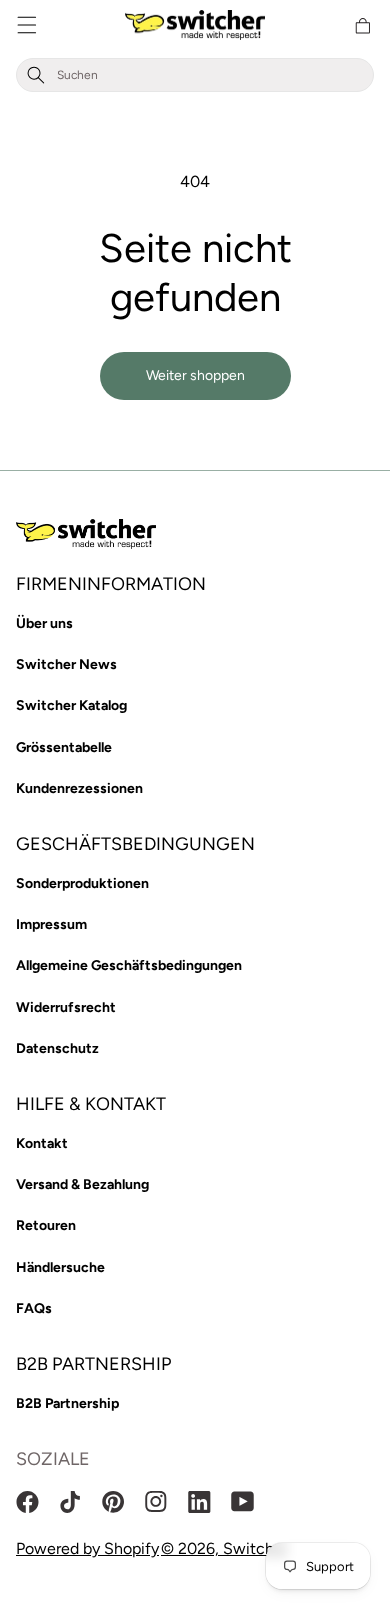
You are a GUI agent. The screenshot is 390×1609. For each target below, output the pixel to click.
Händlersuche (60, 1267)
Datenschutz (57, 1048)
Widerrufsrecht (66, 1007)
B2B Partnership (67, 1403)
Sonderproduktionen (82, 883)
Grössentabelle (64, 747)
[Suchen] (36, 75)
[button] (27, 25)
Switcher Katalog (71, 705)
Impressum (51, 924)
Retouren (46, 1225)
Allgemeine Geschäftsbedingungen (129, 965)
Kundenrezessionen (79, 788)
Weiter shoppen (195, 375)
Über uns (44, 623)
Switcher (255, 1548)
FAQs (34, 1308)
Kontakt (42, 1143)
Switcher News (66, 664)
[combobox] (210, 75)
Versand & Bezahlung (82, 1184)
